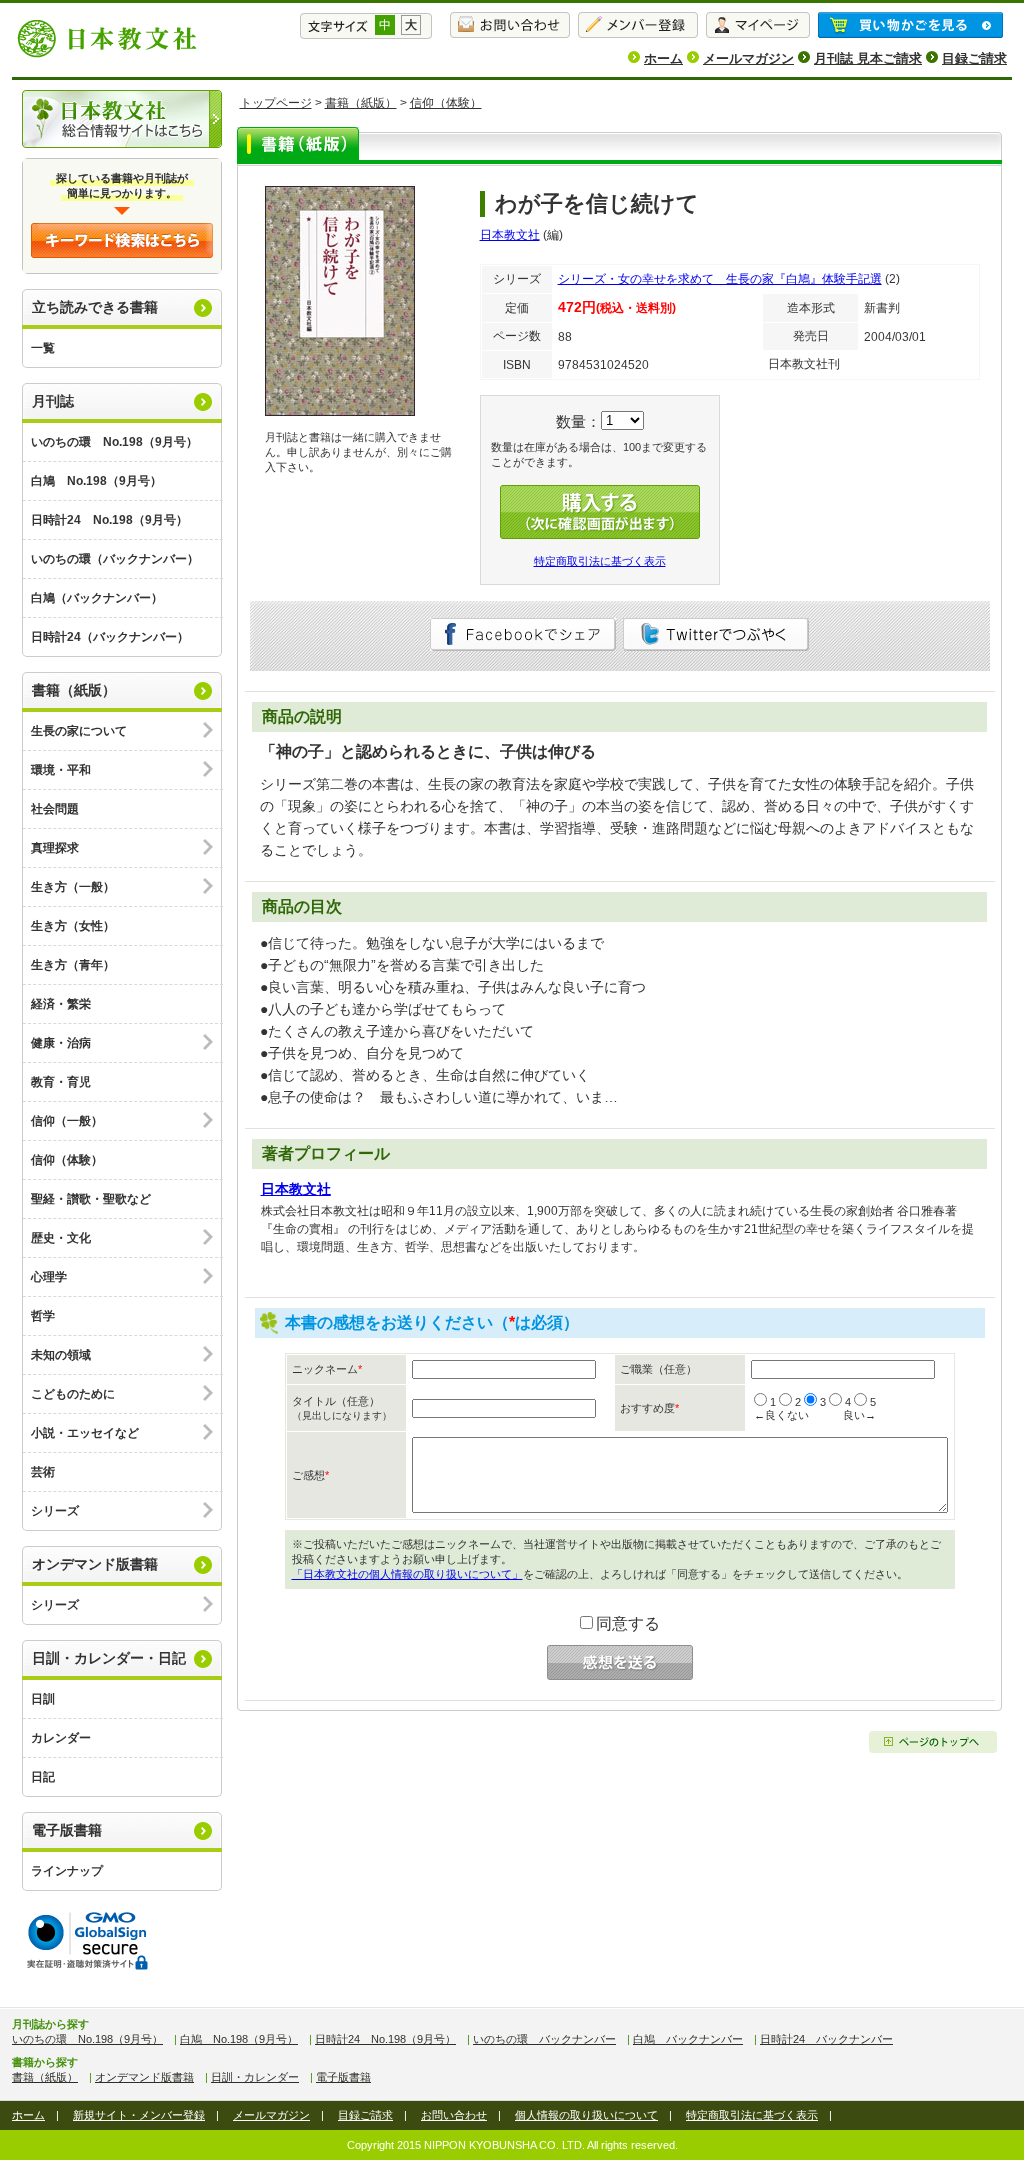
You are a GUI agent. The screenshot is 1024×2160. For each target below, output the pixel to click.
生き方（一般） (73, 887)
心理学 (49, 1277)
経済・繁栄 (61, 1004)
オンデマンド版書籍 (95, 1564)
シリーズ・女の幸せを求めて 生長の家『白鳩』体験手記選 (720, 279)
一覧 (43, 348)
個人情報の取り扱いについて (586, 2115)
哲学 (43, 1316)
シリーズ (55, 1511)
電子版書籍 (67, 1830)
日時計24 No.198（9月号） (109, 520)
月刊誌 (53, 401)
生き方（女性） (73, 926)
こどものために (73, 1394)
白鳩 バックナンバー (688, 2039)
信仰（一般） (67, 1121)
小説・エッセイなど (85, 1433)
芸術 (43, 1472)
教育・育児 (61, 1082)
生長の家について (79, 731)
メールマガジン (748, 58)
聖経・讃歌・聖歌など (91, 1199)
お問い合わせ (454, 2115)
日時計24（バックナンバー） (110, 637)
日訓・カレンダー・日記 (109, 1658)
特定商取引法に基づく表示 (600, 561)
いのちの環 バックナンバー (544, 2039)
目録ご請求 (974, 58)
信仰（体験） (67, 1160)
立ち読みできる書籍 (95, 307)
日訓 (43, 1699)
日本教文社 (510, 235)
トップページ (276, 103)
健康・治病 (61, 1043)
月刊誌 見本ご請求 (868, 58)
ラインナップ (67, 1871)
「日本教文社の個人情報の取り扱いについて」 (407, 1574)
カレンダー (61, 1738)
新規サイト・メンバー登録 (139, 2115)
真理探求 (55, 848)
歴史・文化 (61, 1238)
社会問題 (55, 809)
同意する (628, 1623)
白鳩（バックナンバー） (97, 598)
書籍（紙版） (74, 690)
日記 (43, 1777)
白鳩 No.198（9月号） (96, 481)
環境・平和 (61, 770)
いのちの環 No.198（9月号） (114, 442)
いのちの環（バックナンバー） (115, 559)
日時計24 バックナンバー (826, 2039)
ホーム (663, 58)
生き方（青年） (73, 965)
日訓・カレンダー (255, 2077)
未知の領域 (61, 1355)
